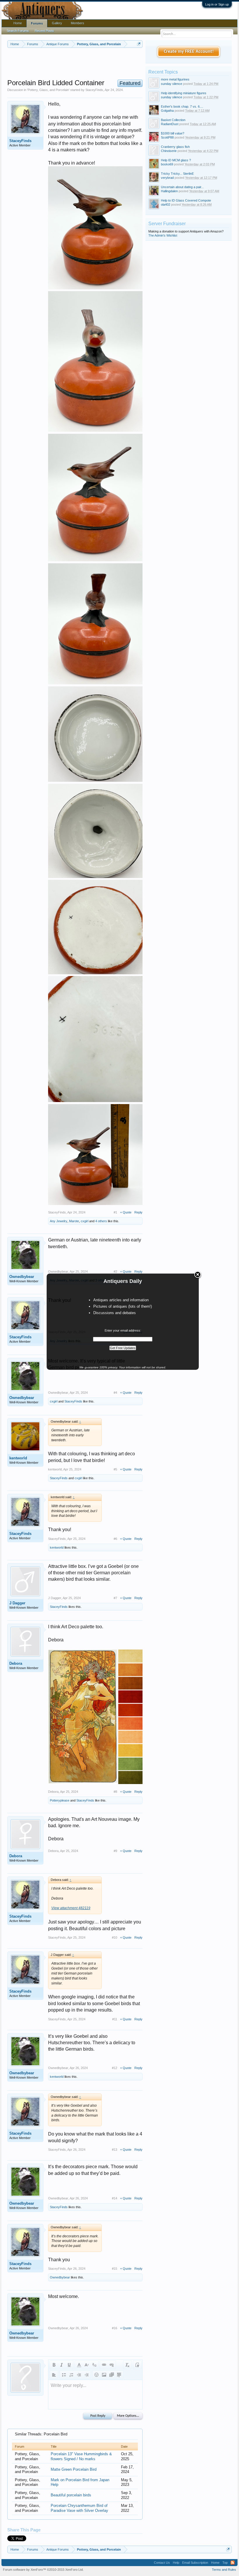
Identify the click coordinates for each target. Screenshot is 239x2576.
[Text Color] (79, 2365)
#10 (115, 1937)
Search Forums (18, 31)
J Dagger (17, 1603)
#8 (115, 1792)
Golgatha (167, 111)
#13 (115, 2150)
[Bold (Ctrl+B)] (54, 2365)
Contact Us (162, 2563)
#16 (115, 2328)
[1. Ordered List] (71, 2375)
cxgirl (85, 1221)
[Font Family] (94, 2365)
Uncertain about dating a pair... (182, 187)
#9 (115, 1851)
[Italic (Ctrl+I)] (61, 2365)
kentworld (18, 1458)
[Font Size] (87, 2365)
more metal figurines (175, 79)
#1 (115, 1212)
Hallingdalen (169, 191)
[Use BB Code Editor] (137, 2365)
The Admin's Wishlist (163, 235)
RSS (233, 2563)
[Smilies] (96, 2375)
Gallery (57, 23)
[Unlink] (112, 2365)
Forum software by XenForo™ (43, 2570)
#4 (115, 1393)
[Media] (112, 2375)
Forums (37, 23)
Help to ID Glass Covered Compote (186, 200)
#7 (115, 1598)
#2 (115, 1272)
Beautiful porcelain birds (71, 2495)
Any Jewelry (59, 1221)
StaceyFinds (94, 90)
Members (78, 23)
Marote (74, 1221)
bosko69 (167, 164)
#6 (115, 1539)
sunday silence (172, 84)
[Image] (104, 2375)
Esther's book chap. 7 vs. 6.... (182, 106)
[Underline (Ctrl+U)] (69, 2365)
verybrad (167, 178)
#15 (115, 2269)
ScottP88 (167, 137)
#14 (115, 2198)
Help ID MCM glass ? (176, 160)
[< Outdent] (79, 2375)
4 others (101, 1221)
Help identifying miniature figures (184, 93)
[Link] (104, 2365)
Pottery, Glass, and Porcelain (48, 90)
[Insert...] (119, 2375)
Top (225, 2563)
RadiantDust (170, 124)
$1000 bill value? (173, 133)
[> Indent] (87, 2375)
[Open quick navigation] (139, 44)
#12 (115, 2068)
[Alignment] (54, 2375)
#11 (115, 2019)
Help (176, 2563)
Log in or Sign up (217, 4)
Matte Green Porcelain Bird (74, 2469)
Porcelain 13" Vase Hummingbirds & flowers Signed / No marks (81, 2456)
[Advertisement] (113, 64)
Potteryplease (60, 1800)
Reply (138, 1212)
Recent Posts (44, 31)
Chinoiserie (169, 151)
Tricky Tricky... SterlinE (177, 174)
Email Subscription (195, 2563)
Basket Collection (173, 120)
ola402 (166, 204)
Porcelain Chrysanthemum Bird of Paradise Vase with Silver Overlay (79, 2508)
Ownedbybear (22, 1277)
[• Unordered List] (64, 2375)
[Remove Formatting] (127, 2365)
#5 (115, 1469)
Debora (16, 1663)
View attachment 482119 (71, 1908)
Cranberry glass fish (175, 147)
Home (18, 23)
